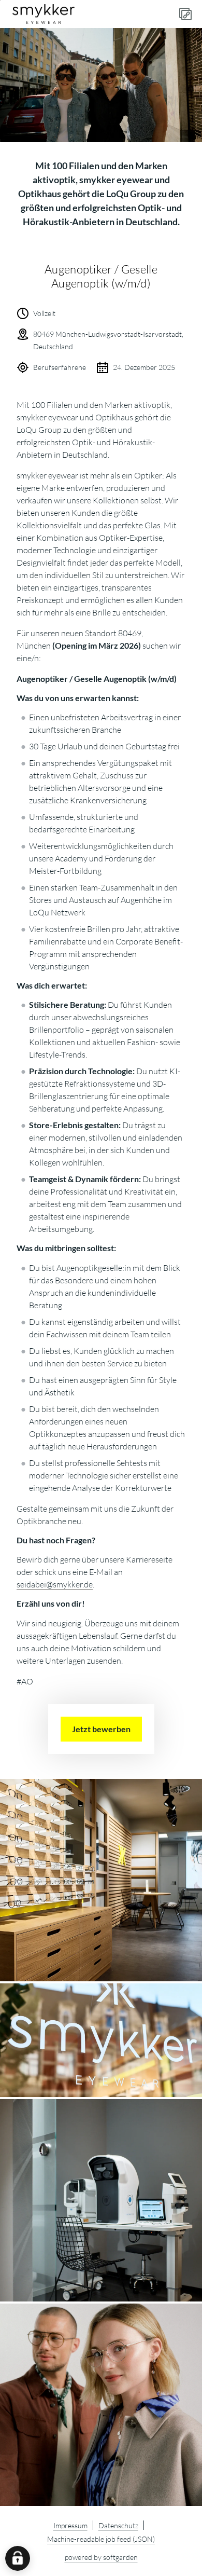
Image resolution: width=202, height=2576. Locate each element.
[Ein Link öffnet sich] (44, 14)
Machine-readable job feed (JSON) (101, 2539)
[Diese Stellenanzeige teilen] (185, 14)
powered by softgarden (101, 2557)
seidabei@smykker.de (55, 1584)
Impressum (70, 2525)
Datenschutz (118, 2525)
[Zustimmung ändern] (18, 2558)
